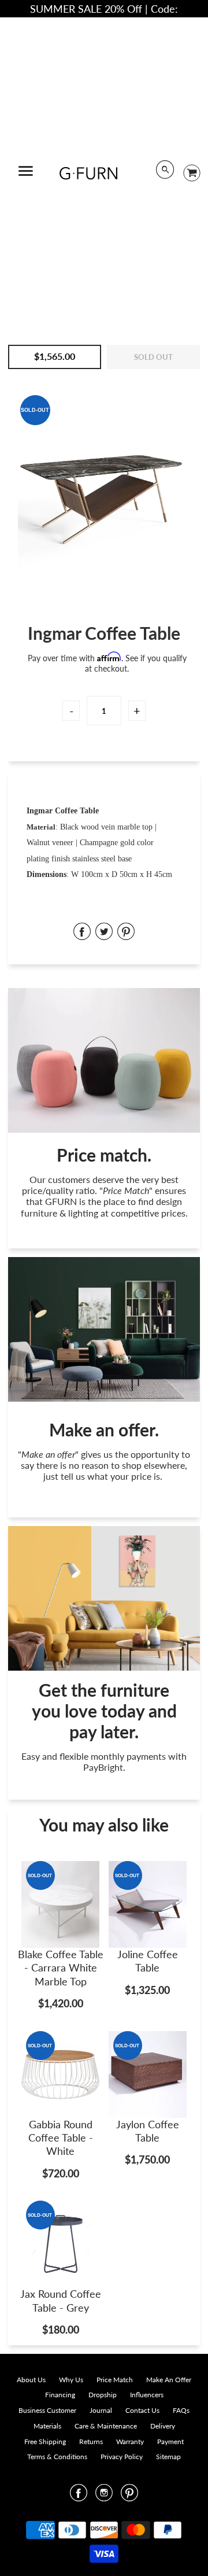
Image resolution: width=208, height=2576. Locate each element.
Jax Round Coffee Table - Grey (61, 2300)
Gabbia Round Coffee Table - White (61, 2138)
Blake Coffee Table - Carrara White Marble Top (61, 1968)
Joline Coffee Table (148, 1961)
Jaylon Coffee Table (148, 2131)
